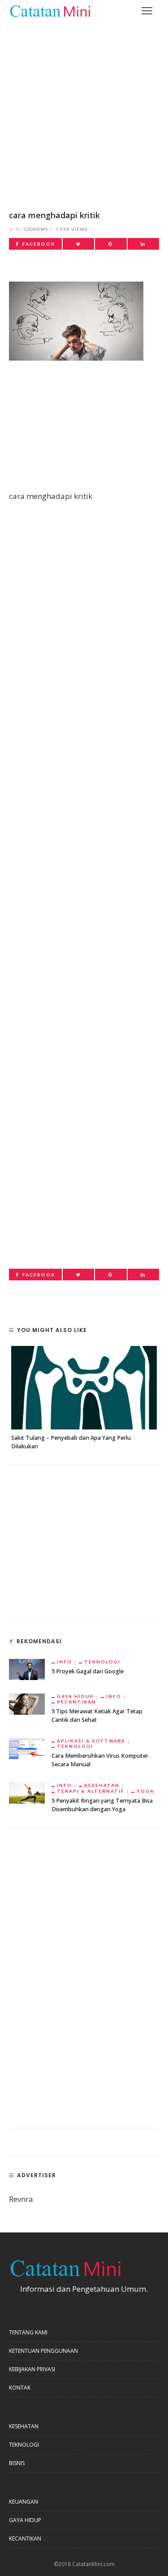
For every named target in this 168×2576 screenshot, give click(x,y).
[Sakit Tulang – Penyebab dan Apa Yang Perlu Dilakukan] (84, 1388)
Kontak (20, 2388)
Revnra (21, 2199)
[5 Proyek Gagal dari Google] (27, 1669)
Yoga (145, 1791)
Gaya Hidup (75, 1696)
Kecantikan (77, 1702)
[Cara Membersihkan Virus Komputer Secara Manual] (27, 1748)
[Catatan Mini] (50, 10)
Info (65, 1662)
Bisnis (17, 2463)
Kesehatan (102, 1785)
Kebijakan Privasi (32, 2369)
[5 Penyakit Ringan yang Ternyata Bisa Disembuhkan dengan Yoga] (27, 1792)
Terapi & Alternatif (91, 1791)
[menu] (147, 11)
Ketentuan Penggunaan (43, 2351)
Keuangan (24, 2502)
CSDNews (36, 229)
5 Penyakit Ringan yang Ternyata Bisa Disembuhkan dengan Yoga (102, 1805)
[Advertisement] (84, 109)
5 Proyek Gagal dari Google (88, 1671)
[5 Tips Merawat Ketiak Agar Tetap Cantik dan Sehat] (27, 1703)
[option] (84, 1398)
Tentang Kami (28, 2332)
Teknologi (102, 1662)
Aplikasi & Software (91, 1741)
